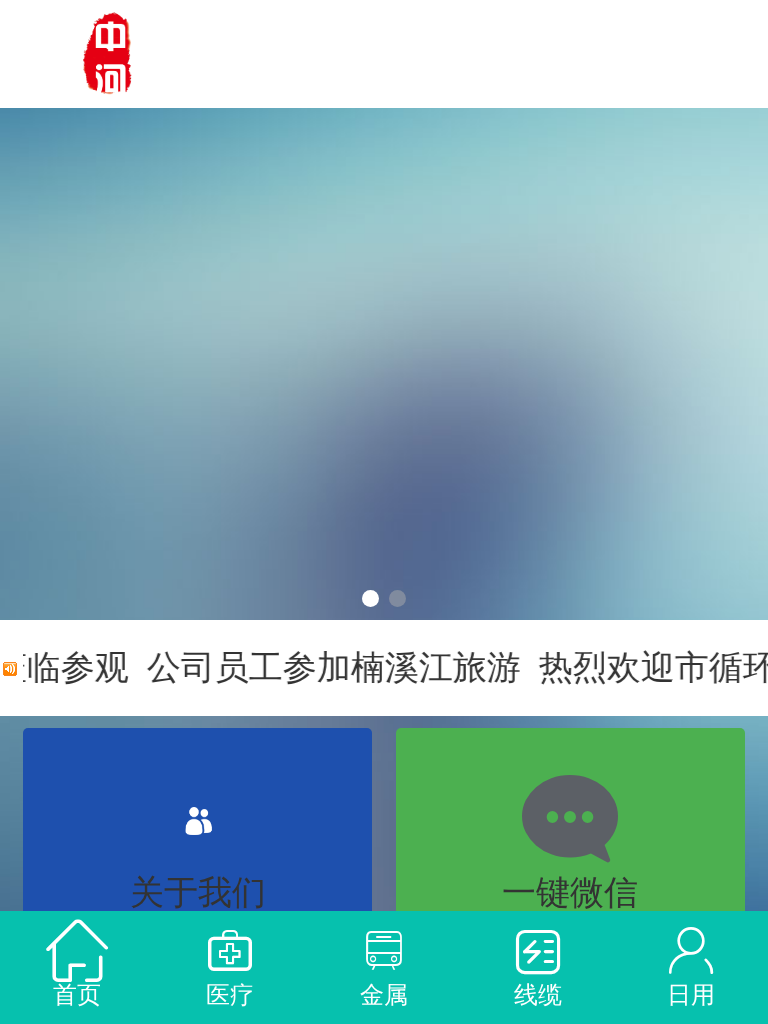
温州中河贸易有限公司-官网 (401, 53)
